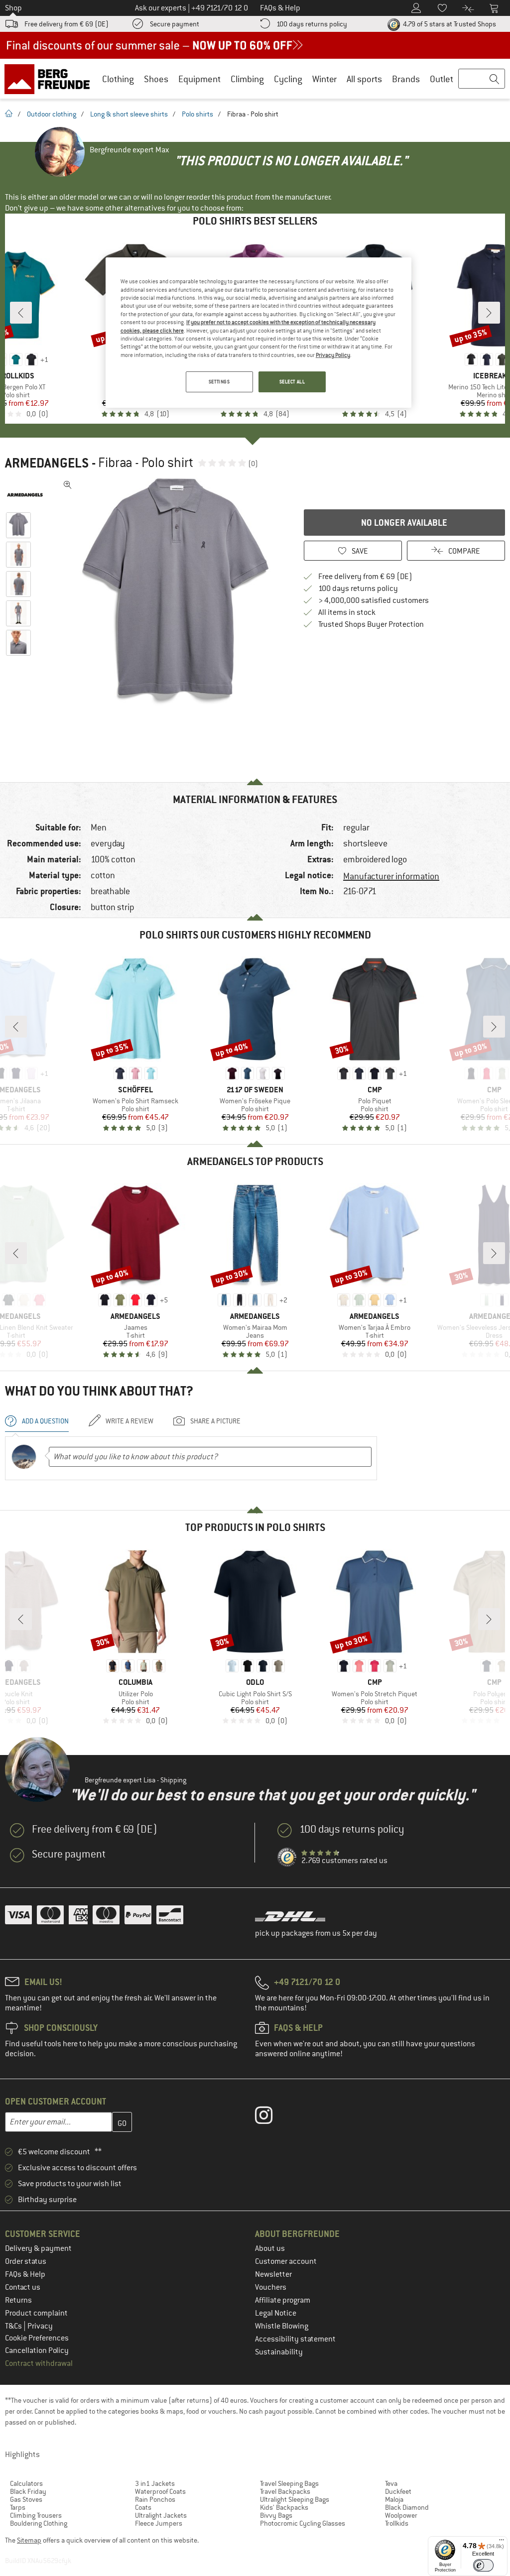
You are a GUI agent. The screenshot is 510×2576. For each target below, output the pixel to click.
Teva (391, 2483)
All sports (364, 79)
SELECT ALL (292, 382)
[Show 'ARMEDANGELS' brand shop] (29, 495)
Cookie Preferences (37, 2338)
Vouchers (271, 2287)
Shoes (156, 79)
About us (270, 2248)
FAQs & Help (25, 2274)
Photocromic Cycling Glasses (303, 2523)
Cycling (288, 79)
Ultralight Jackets (161, 2515)
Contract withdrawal (39, 2363)
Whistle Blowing (282, 2326)
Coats (143, 2507)
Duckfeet (398, 2491)
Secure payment (175, 24)
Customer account (286, 2261)
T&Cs (14, 2326)
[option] (175, 592)
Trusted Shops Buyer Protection (371, 624)
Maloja (394, 2499)
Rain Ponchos (155, 2499)
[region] (258, 333)
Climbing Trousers (36, 2515)
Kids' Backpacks (284, 2507)
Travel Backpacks (285, 2491)
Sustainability (279, 2352)
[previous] (21, 313)
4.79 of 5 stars (449, 24)
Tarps (18, 2507)
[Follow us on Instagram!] (271, 2117)
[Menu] (502, 2542)
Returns (18, 2300)
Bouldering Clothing (39, 2523)
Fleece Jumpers (159, 2523)
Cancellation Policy (37, 2350)
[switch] (483, 2565)
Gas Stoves (26, 2499)
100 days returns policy (312, 24)
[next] (489, 313)
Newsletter (273, 2274)
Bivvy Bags (276, 2515)
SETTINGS (219, 382)
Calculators (26, 2483)
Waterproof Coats (160, 2491)
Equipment (199, 79)
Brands (406, 79)
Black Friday (28, 2491)
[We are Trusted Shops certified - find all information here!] (287, 1858)
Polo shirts (197, 114)
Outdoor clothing (52, 114)
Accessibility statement (295, 2339)
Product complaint (36, 2313)
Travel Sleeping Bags (289, 2483)
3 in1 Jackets (155, 2483)
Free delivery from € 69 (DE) (66, 24)
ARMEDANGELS (47, 463)
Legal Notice (276, 2313)
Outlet (442, 79)
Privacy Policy (333, 355)
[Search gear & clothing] (482, 79)
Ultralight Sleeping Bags (295, 2499)
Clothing (118, 79)
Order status (26, 2261)
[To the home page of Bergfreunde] (51, 79)
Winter (324, 79)
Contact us (23, 2287)
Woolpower (401, 2515)
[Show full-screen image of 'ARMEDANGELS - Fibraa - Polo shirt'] (68, 485)
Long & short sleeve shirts (129, 114)
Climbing (247, 79)
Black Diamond (407, 2507)
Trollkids (397, 2523)
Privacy (40, 2326)
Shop (13, 8)
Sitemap (29, 2540)
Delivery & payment (38, 2248)
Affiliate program (283, 2300)
